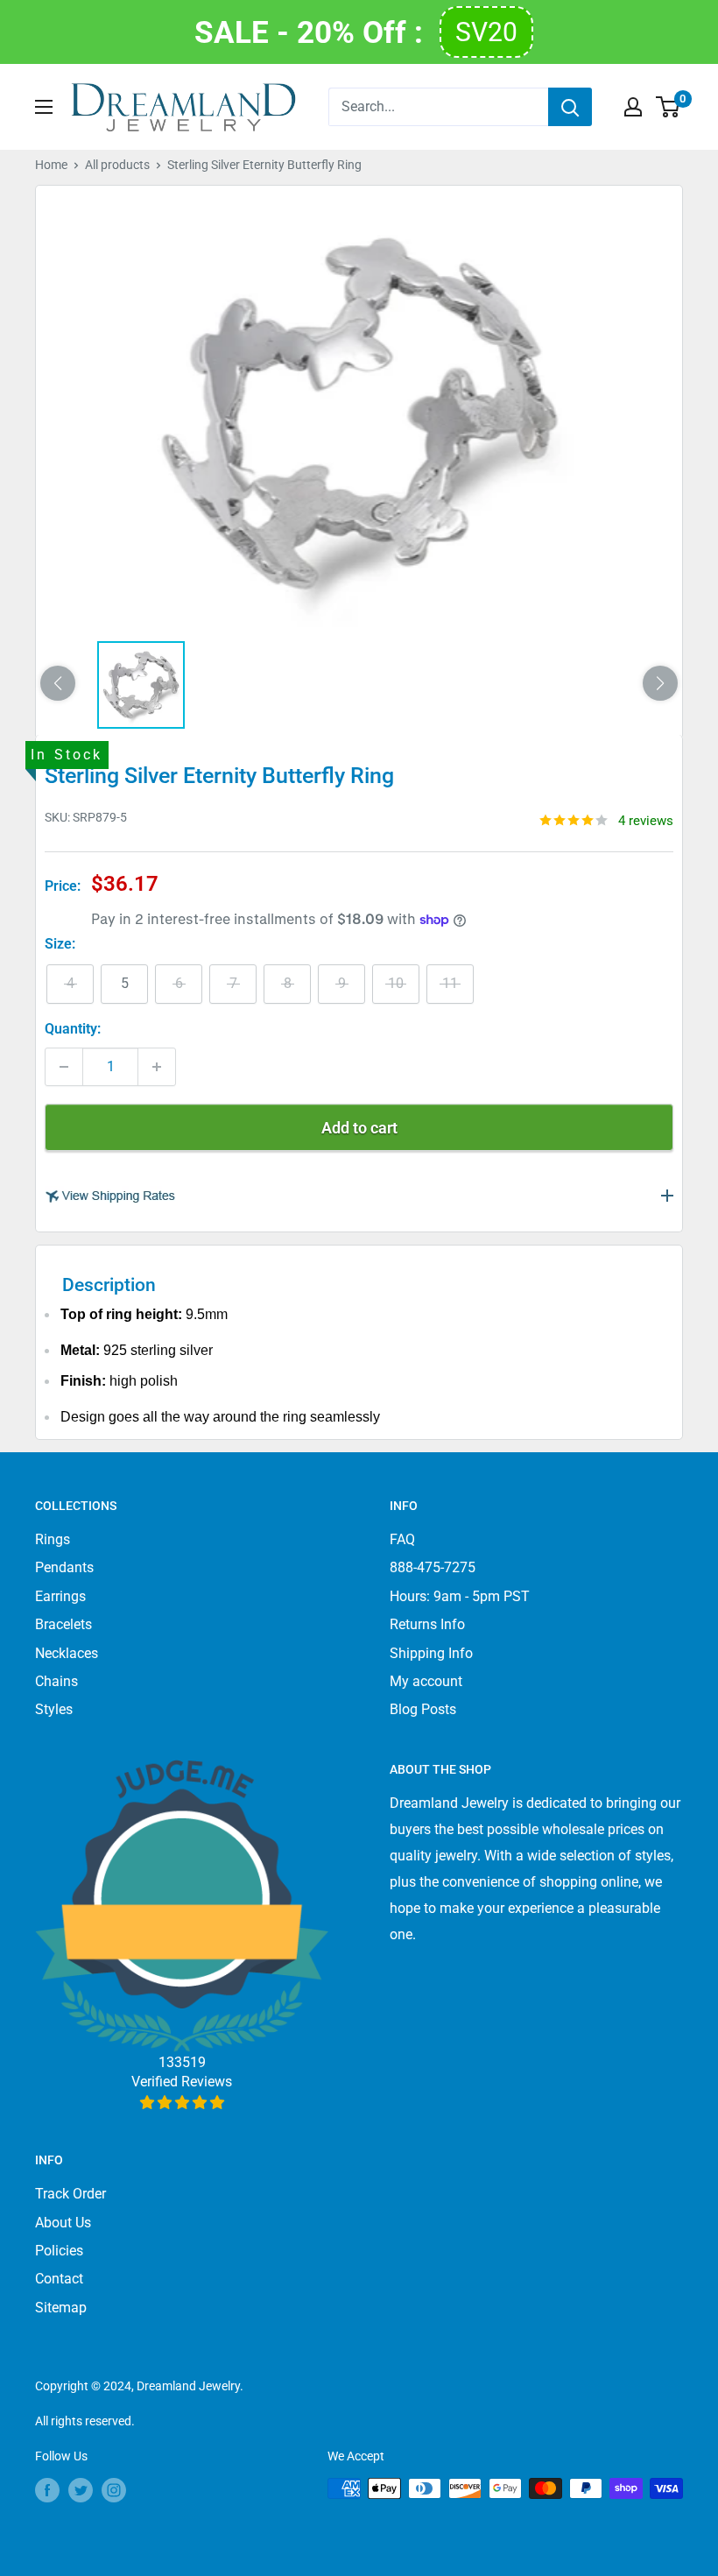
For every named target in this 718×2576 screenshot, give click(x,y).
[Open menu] (44, 107)
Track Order (70, 2194)
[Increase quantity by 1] (157, 1067)
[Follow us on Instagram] (114, 2490)
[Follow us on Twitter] (81, 2490)
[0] (669, 107)
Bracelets (63, 1624)
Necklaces (67, 1653)
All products (117, 165)
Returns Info (427, 1624)
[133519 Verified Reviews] (182, 2103)
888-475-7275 (433, 1567)
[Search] (570, 107)
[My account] (633, 107)
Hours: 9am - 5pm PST (460, 1596)
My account (426, 1681)
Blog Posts (423, 1709)
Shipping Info (431, 1653)
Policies (59, 2251)
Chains (56, 1681)
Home (51, 165)
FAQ (402, 1539)
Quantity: (73, 1029)
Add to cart (359, 1128)
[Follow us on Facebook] (47, 2490)
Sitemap (61, 2308)
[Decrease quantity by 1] (64, 1067)
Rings (53, 1539)
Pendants (64, 1567)
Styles (54, 1709)
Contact (59, 2279)
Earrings (60, 1596)
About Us (63, 2223)
